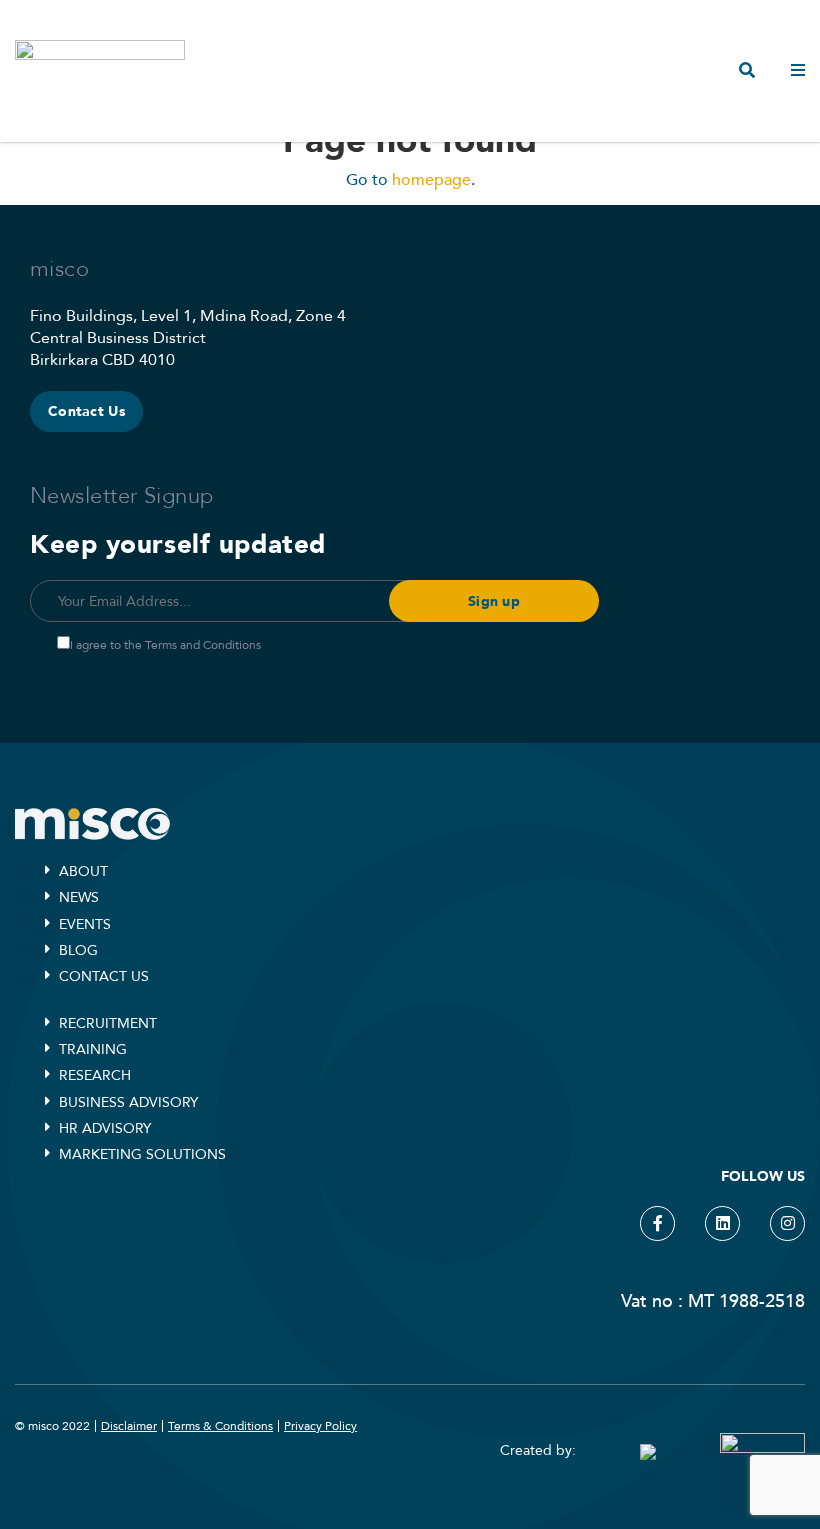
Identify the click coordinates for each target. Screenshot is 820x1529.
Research (95, 1075)
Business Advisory (128, 1102)
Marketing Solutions (142, 1154)
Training (93, 1049)
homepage (431, 180)
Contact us (104, 976)
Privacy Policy (320, 1426)
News (79, 897)
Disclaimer (129, 1426)
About (83, 871)
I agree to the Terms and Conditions (165, 645)
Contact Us (86, 411)
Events (85, 924)
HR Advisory (105, 1128)
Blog (78, 950)
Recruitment (108, 1023)
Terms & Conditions (220, 1426)
